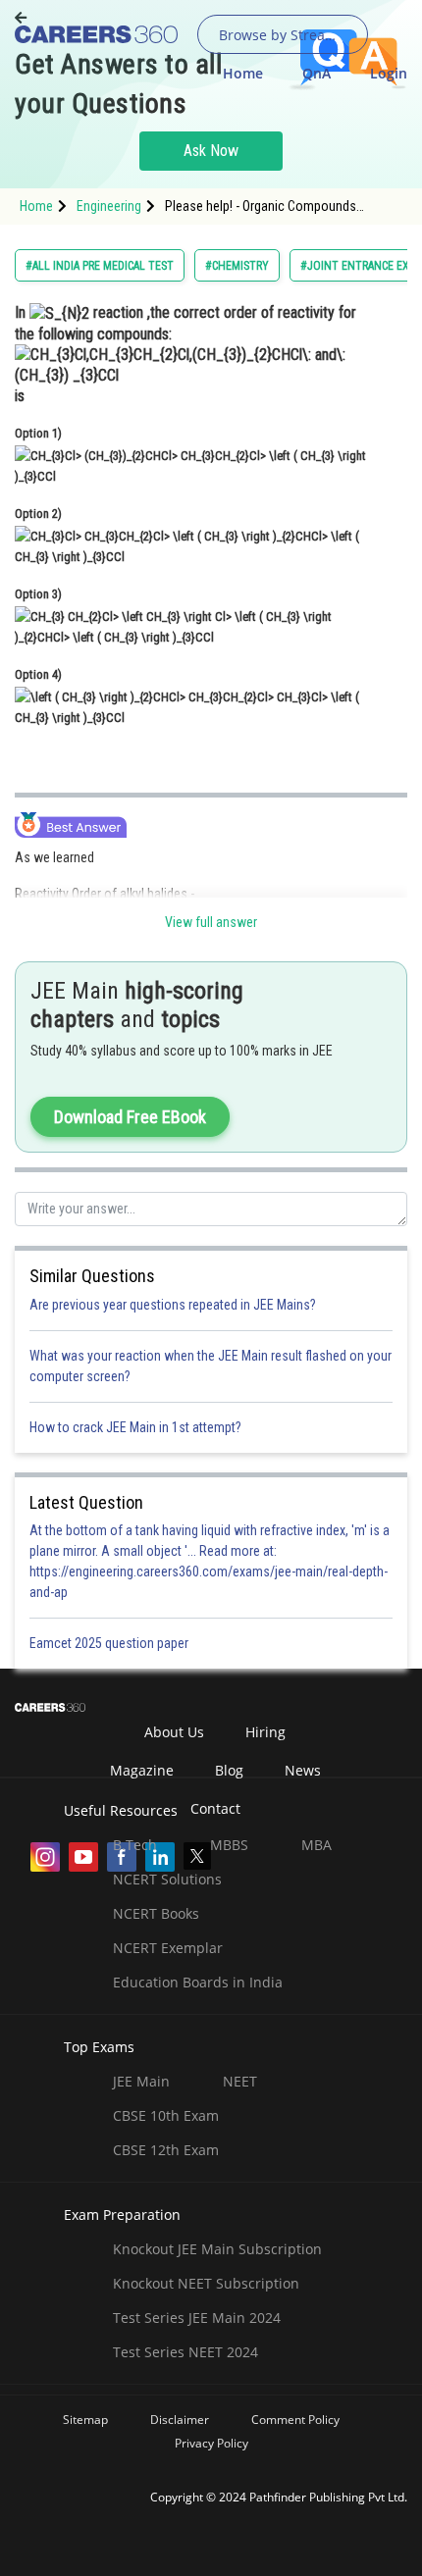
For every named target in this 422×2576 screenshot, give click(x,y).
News (303, 1770)
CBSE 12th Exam (166, 2150)
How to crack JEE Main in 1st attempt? (135, 1427)
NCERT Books (156, 1913)
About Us (174, 1732)
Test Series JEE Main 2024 (197, 2318)
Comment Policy (295, 2420)
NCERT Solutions (167, 1879)
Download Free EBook (130, 1117)
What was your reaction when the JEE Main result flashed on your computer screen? (211, 1366)
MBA (316, 1845)
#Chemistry (237, 266)
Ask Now (211, 151)
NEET (240, 2081)
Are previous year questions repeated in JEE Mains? (173, 1305)
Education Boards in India (198, 1982)
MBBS (229, 1845)
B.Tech (135, 1845)
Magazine (142, 1770)
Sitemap (85, 2420)
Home (243, 73)
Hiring (265, 1732)
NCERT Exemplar (168, 1948)
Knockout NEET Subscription (206, 2283)
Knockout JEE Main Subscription (217, 2249)
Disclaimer (180, 2420)
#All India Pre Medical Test (100, 266)
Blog (229, 1770)
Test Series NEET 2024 (185, 2352)
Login (389, 73)
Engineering (109, 206)
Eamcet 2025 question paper (110, 1643)
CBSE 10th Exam (166, 2115)
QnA (316, 73)
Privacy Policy (211, 2443)
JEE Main (141, 2081)
